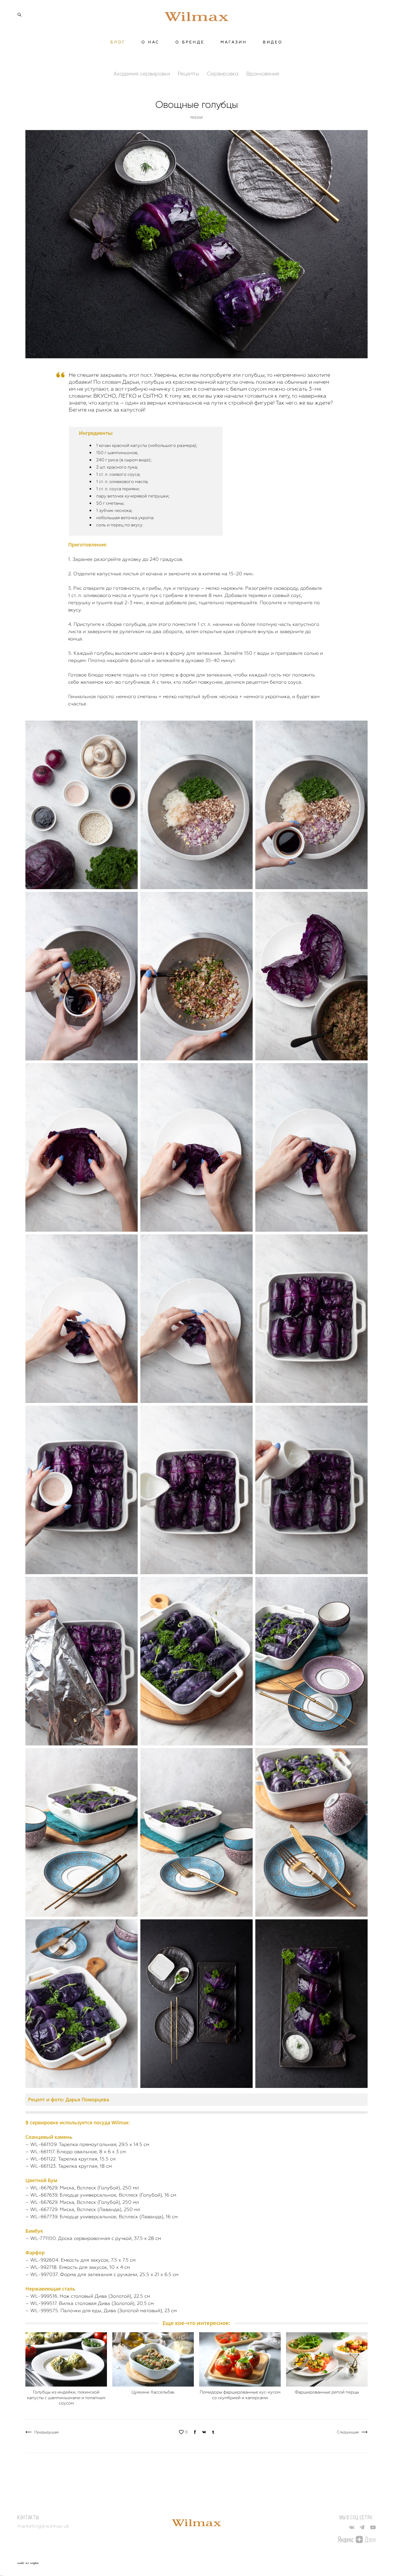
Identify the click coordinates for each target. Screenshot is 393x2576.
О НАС (150, 42)
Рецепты (189, 74)
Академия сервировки (142, 74)
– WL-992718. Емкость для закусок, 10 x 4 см (78, 2267)
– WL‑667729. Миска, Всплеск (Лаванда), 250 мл (83, 2209)
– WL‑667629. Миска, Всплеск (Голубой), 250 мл (82, 2188)
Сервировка (223, 74)
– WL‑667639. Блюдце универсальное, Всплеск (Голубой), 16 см (101, 2195)
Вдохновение (263, 74)
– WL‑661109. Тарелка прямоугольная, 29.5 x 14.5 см (87, 2144)
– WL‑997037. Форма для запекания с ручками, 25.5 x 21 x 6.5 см (102, 2274)
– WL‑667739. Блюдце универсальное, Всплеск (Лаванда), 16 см (101, 2217)
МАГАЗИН (234, 42)
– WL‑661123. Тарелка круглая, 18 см (69, 2166)
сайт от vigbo (28, 2563)
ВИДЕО (273, 42)
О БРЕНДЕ (190, 42)
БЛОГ (118, 42)
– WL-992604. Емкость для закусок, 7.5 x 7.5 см (80, 2260)
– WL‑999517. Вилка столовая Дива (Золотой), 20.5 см (90, 2303)
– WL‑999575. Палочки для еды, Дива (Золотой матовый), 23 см (101, 2310)
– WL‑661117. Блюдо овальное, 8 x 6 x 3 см (76, 2151)
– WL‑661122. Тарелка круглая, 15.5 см (70, 2159)
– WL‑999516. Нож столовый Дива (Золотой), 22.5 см (88, 2296)
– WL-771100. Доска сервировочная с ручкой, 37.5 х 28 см (93, 2238)
